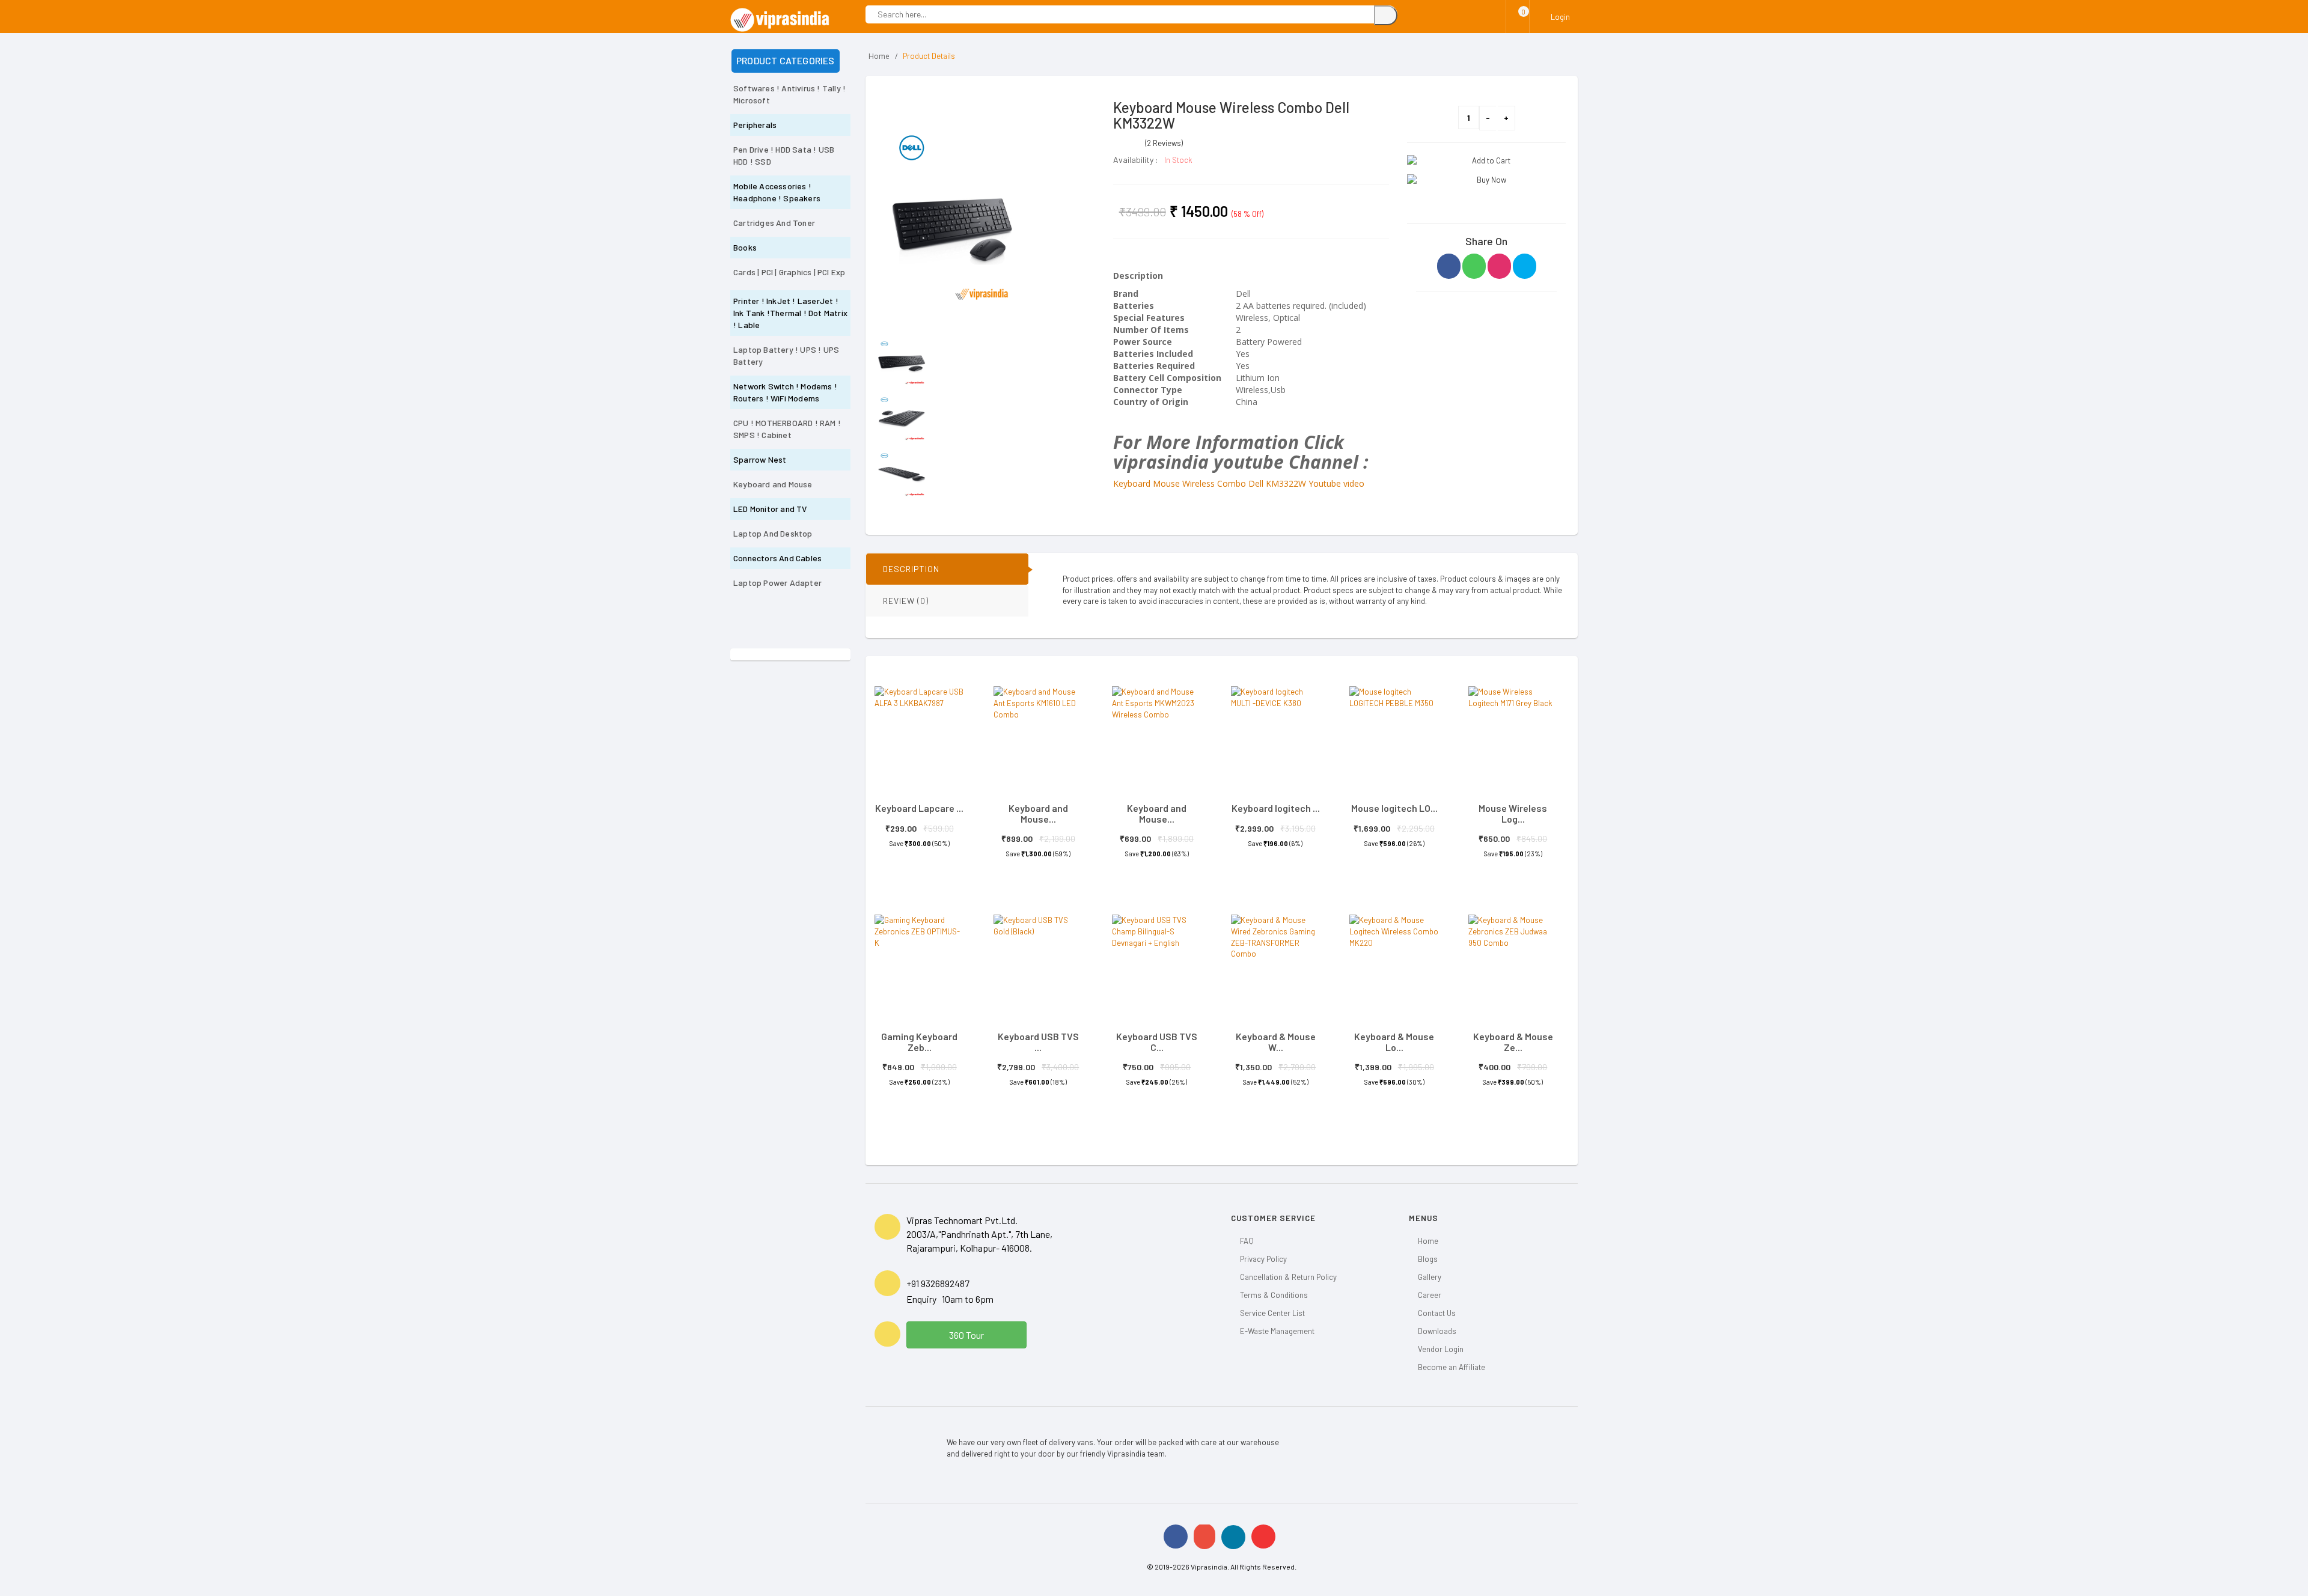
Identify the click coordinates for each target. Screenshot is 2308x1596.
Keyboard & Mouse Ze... (1513, 1042)
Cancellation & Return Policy (1288, 1277)
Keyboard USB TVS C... (1157, 1042)
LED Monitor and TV (770, 509)
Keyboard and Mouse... (1038, 813)
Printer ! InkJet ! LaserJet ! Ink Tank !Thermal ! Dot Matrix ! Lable (790, 313)
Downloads (1437, 1331)
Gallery (1430, 1277)
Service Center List (1272, 1313)
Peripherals (755, 125)
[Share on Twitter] (1525, 266)
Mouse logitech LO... (1394, 808)
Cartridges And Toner (774, 223)
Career (1430, 1295)
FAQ (1247, 1241)
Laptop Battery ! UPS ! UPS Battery (786, 355)
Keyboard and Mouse (773, 484)
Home (879, 56)
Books (745, 247)
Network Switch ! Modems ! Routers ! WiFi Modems (785, 392)
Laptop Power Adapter (777, 583)
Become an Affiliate (1452, 1367)
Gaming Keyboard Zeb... (919, 1042)
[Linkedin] (1233, 1537)
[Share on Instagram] (1499, 266)
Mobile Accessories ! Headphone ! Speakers (777, 192)
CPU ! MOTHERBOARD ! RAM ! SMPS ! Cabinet (787, 429)
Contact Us (1437, 1313)
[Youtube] (1263, 1537)
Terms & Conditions (1274, 1295)
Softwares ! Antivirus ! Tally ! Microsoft (789, 94)
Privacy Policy (1263, 1259)
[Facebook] (1176, 1537)
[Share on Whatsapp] (1474, 266)
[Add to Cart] (1486, 161)
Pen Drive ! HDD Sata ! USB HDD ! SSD (784, 155)
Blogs (1428, 1259)
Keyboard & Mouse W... (1276, 1042)
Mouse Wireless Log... (1513, 813)
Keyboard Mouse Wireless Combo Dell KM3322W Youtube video (1239, 483)
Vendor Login (1441, 1349)
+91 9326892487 (938, 1283)
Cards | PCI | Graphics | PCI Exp (789, 272)
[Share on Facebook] (1449, 266)
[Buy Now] (1486, 180)
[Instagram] (1204, 1536)
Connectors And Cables (777, 558)
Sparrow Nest (760, 459)
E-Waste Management (1277, 1331)
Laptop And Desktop (773, 533)
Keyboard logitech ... (1276, 808)
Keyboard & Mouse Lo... (1394, 1042)
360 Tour (966, 1335)
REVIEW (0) (906, 601)
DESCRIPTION (911, 569)
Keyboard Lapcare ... (919, 808)
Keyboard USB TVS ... (1038, 1042)
